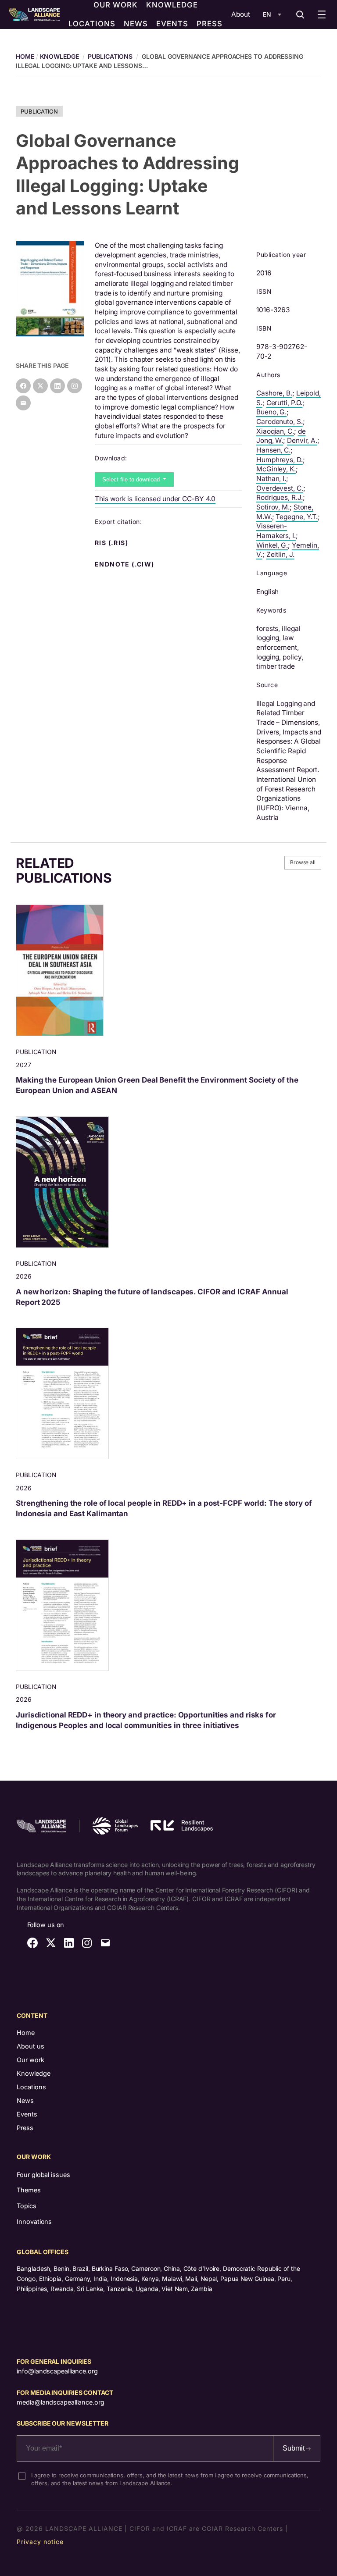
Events (27, 2114)
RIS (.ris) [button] (112, 543)
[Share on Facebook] (23, 386)
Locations (31, 2087)
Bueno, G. (271, 412)
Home (26, 2033)
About (241, 14)
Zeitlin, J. (280, 554)
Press (25, 2128)
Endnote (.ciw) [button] (125, 564)
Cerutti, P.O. (285, 403)
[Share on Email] (23, 403)
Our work (30, 2060)
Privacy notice (40, 2542)
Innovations (34, 2221)
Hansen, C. (273, 450)
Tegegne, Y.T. (297, 517)
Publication (39, 111)
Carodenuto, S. (280, 422)
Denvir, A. (302, 440)
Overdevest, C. (280, 488)
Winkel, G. (272, 545)
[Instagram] (75, 386)
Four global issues (43, 2175)
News (25, 2100)
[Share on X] (40, 386)
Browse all (303, 862)
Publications (110, 56)
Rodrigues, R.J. (280, 497)
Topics (26, 2206)
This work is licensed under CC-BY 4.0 (155, 499)
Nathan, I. (271, 479)
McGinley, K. (276, 469)
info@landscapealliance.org (57, 2371)
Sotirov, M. (273, 507)
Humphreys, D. (280, 460)
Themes (29, 2190)
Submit (294, 2448)
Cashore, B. (274, 393)
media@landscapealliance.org (60, 2402)
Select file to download (132, 479)
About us (30, 2046)
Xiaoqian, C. (275, 431)
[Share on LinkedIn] (57, 386)
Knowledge (59, 56)
